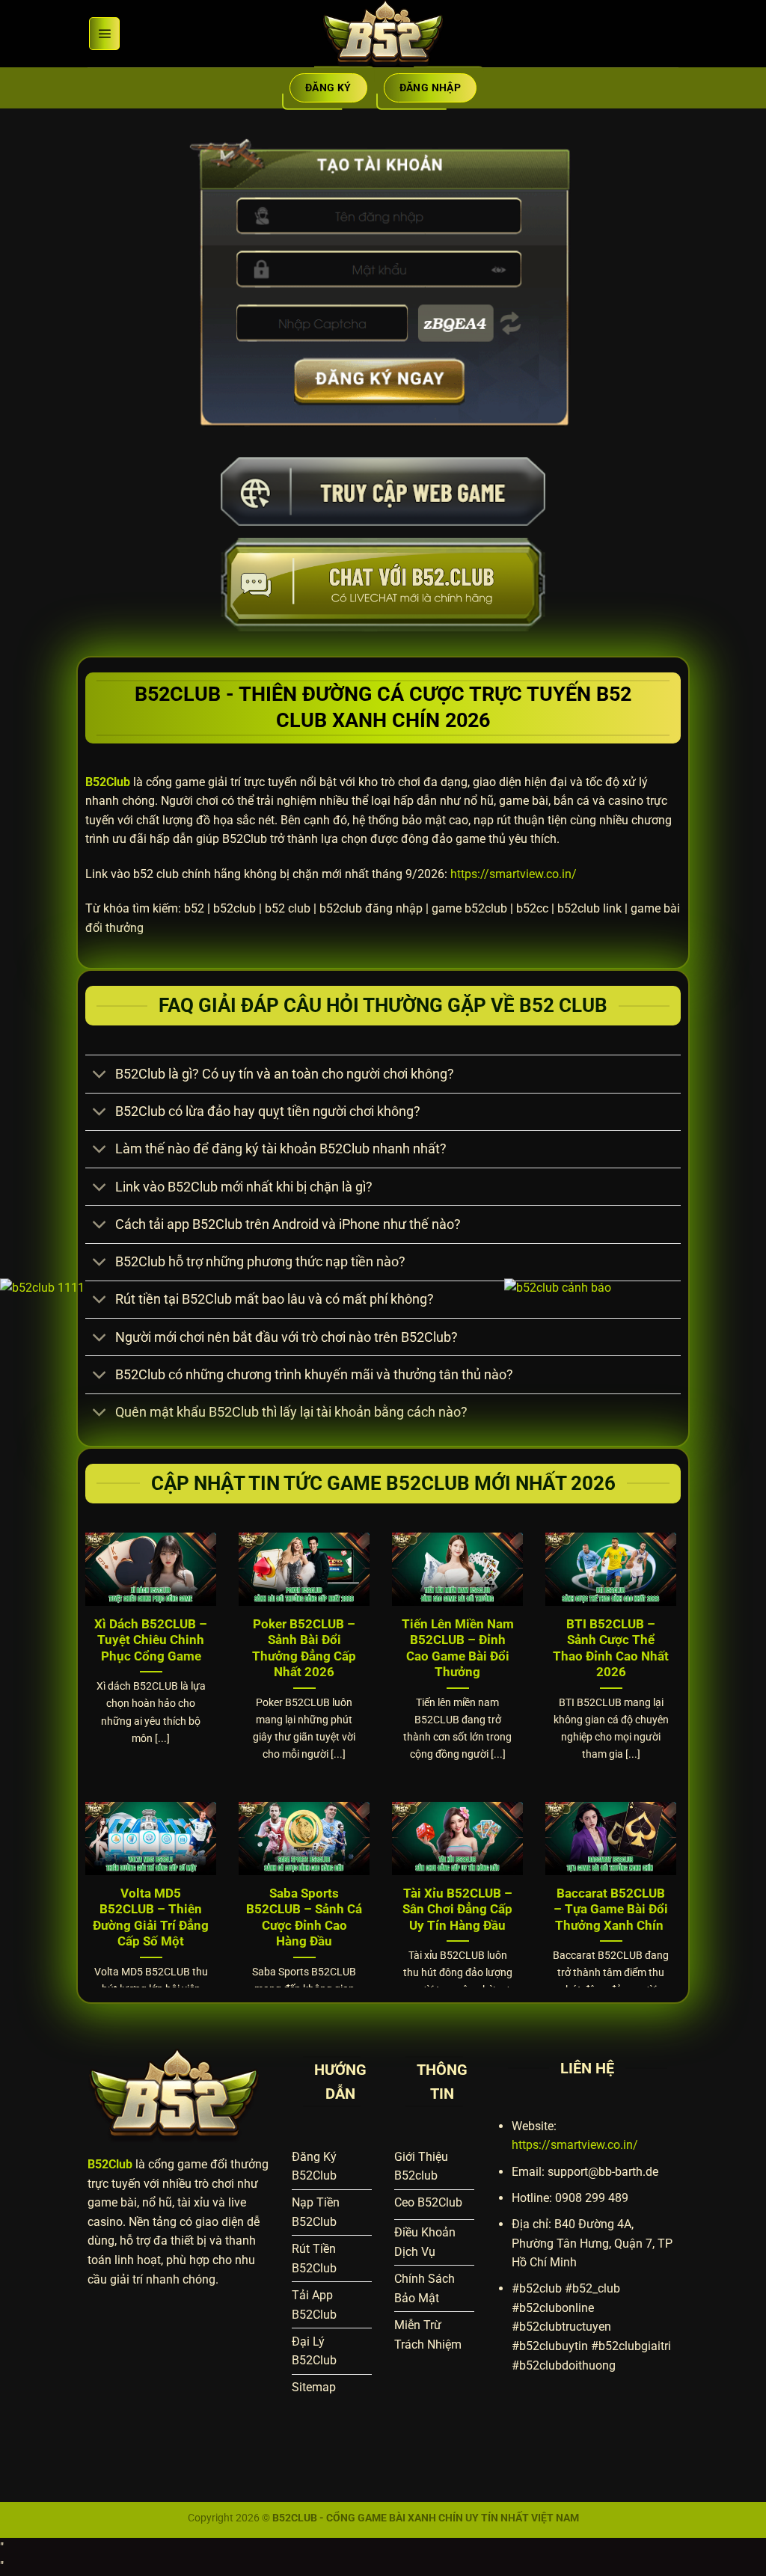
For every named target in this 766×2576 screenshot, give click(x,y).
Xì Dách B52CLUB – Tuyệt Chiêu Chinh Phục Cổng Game (151, 1640)
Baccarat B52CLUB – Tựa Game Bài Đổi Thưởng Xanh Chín (611, 1910)
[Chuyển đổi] (100, 1076)
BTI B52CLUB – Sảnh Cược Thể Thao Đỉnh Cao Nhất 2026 (611, 1649)
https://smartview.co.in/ (514, 874)
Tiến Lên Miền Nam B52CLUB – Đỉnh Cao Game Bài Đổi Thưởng (458, 1649)
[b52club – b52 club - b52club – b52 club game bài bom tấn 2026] (383, 34)
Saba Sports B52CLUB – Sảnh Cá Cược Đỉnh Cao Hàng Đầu (304, 1918)
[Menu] (104, 34)
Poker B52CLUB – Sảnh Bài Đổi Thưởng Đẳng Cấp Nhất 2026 (304, 1649)
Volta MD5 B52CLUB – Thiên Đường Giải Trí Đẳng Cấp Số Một (151, 1918)
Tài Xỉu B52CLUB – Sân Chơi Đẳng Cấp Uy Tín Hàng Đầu (457, 1910)
